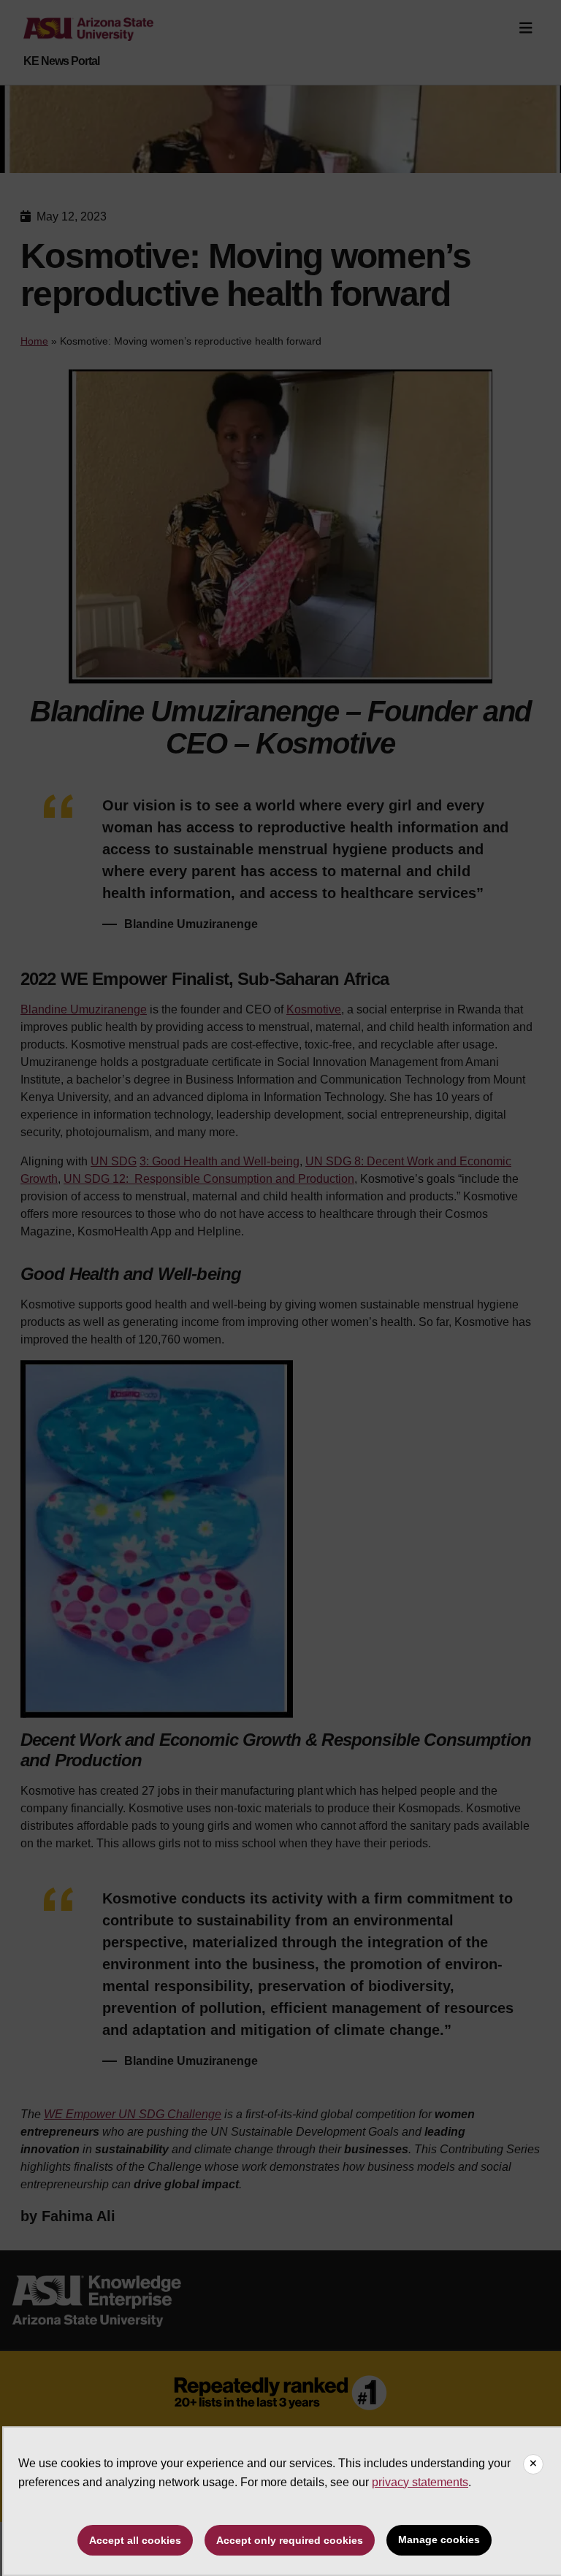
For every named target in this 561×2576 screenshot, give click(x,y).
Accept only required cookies (290, 2540)
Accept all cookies (135, 2540)
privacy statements (420, 2482)
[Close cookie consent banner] (533, 2464)
